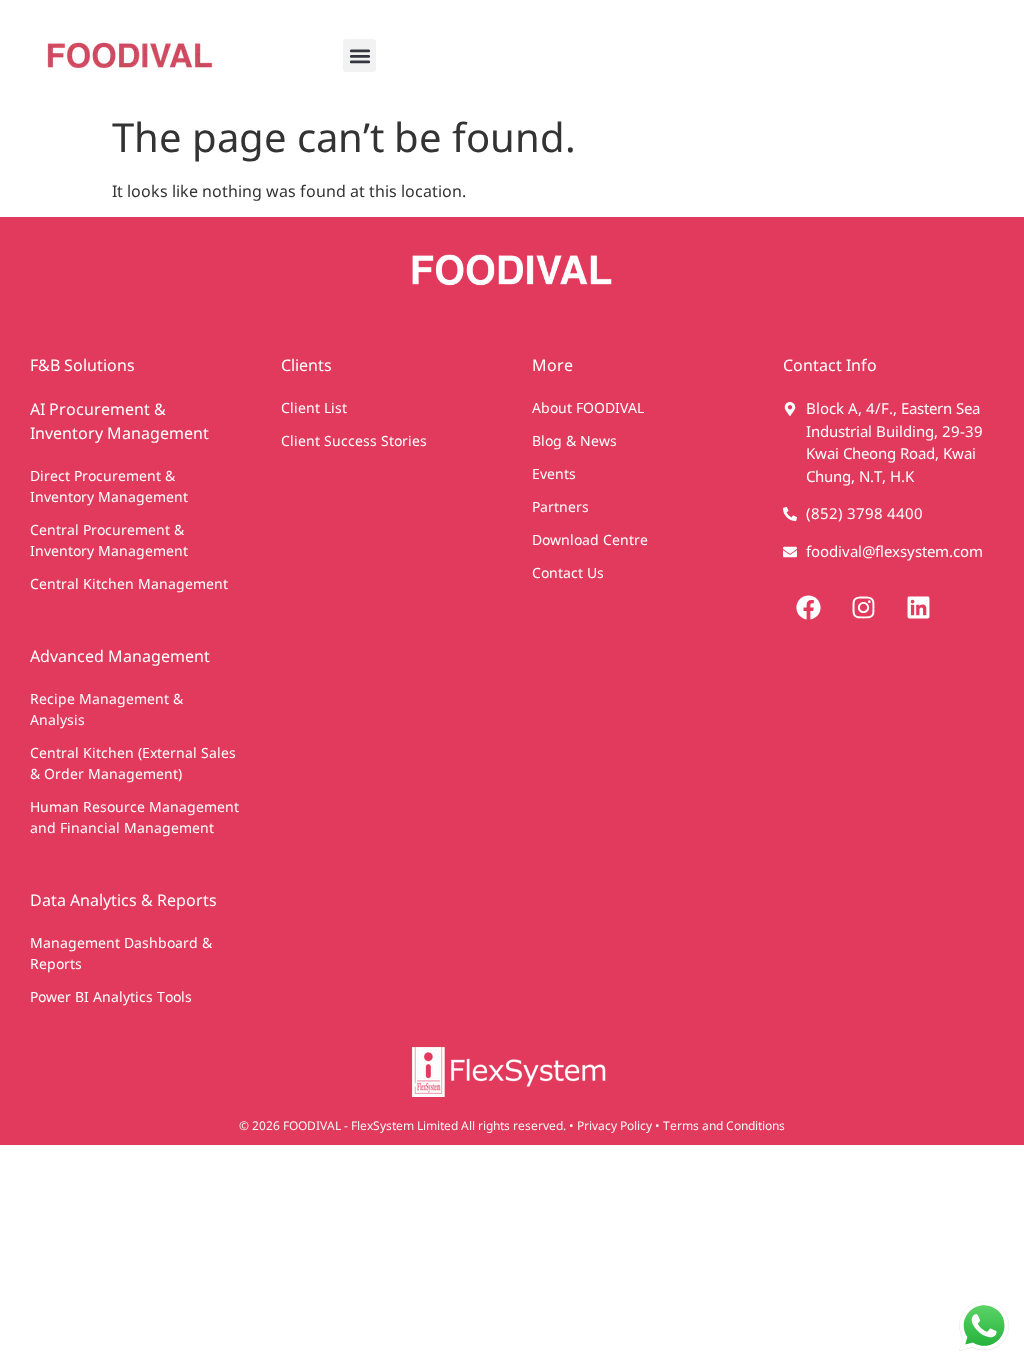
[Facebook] (808, 607)
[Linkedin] (918, 607)
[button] (359, 55)
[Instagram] (863, 607)
